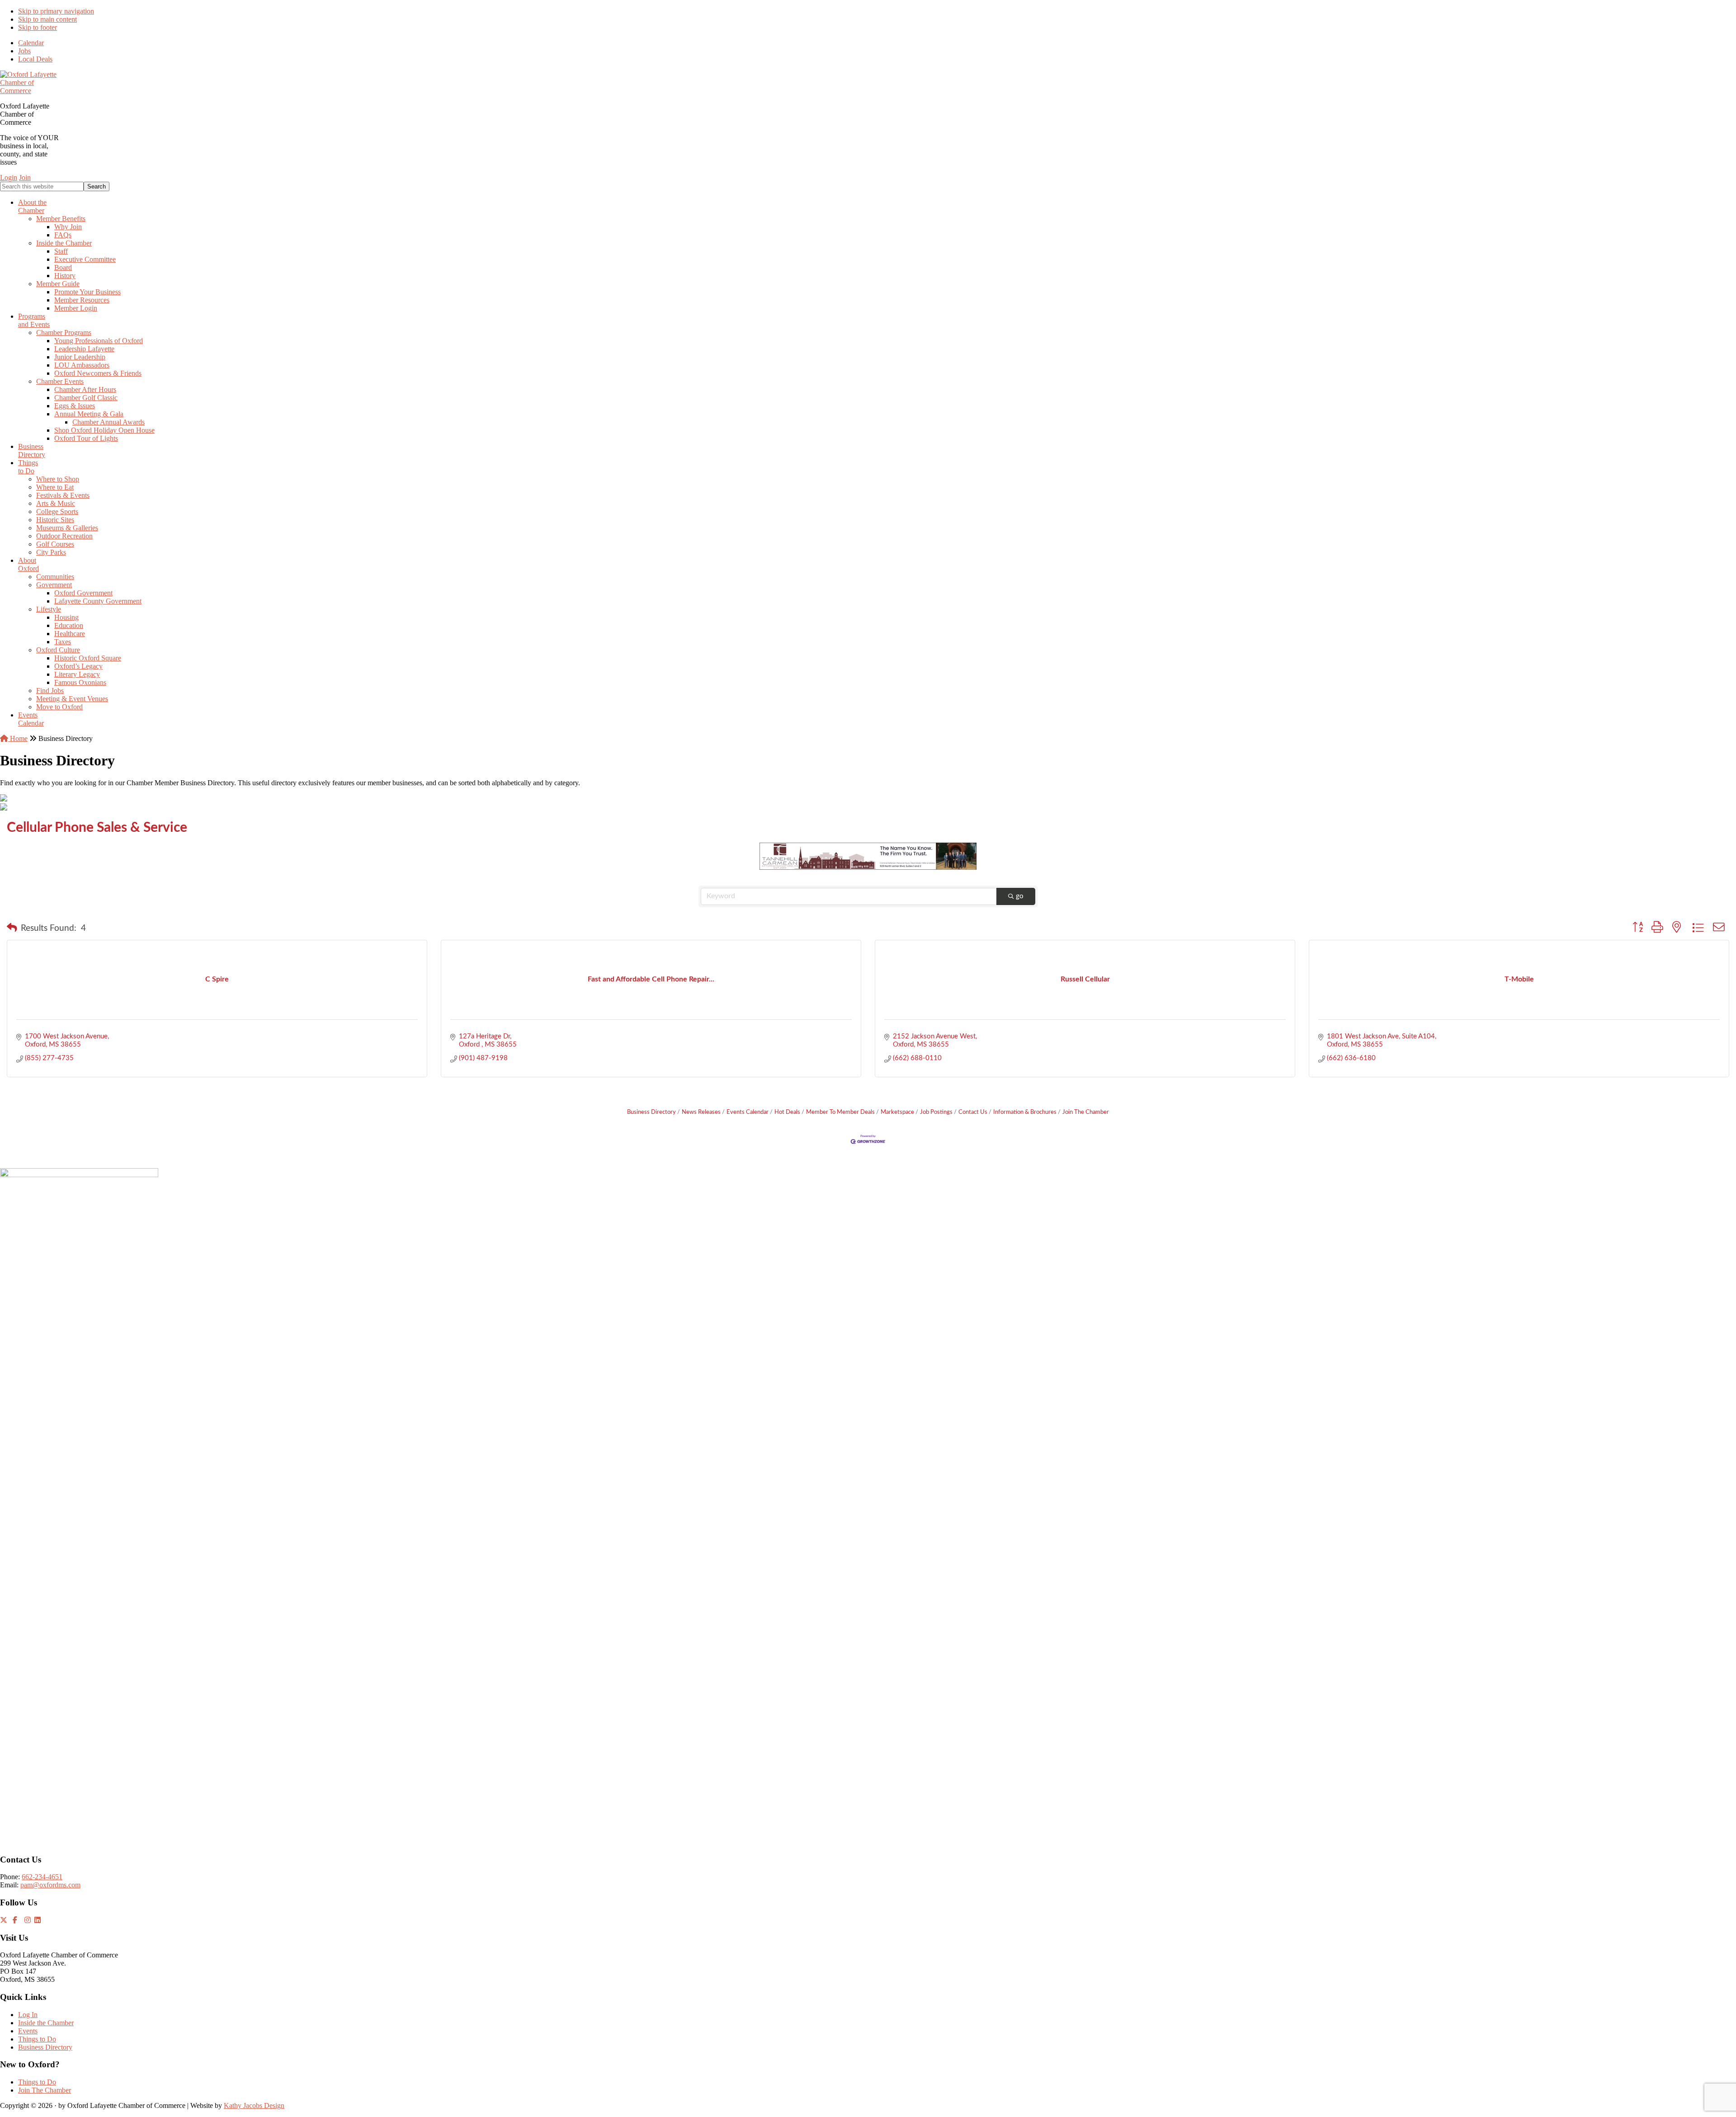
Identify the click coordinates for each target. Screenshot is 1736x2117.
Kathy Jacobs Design (254, 2105)
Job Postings (936, 1112)
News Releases (701, 1112)
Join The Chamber (1086, 1112)
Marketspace (897, 1112)
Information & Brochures (1025, 1112)
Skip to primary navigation (56, 11)
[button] (12, 929)
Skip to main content (47, 19)
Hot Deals (787, 1112)
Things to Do (37, 2039)
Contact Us (973, 1112)
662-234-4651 (42, 1877)
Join (25, 177)
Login (9, 177)
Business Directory (651, 1112)
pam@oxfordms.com (50, 1885)
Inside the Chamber (46, 2023)
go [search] (1020, 896)
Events (28, 2031)
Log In (28, 2015)
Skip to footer (38, 27)
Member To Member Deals (840, 1112)
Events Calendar (748, 1112)
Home (18, 738)
